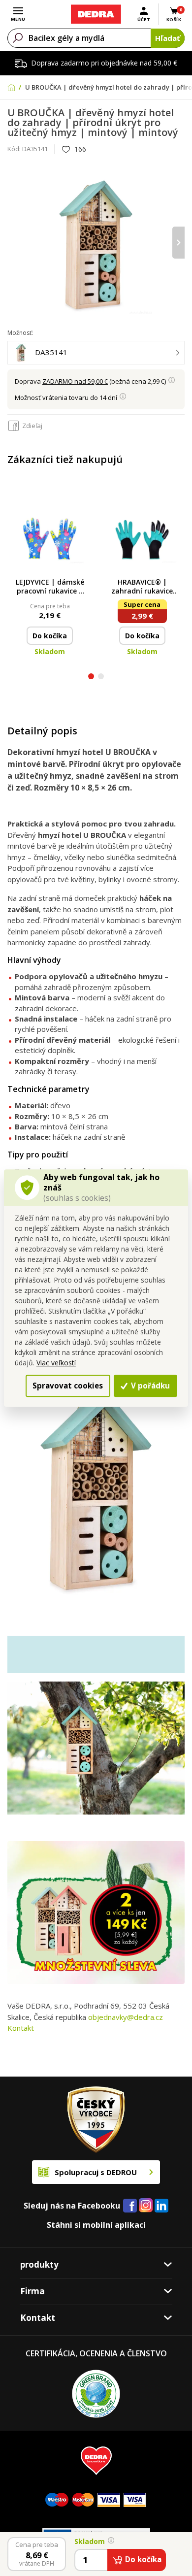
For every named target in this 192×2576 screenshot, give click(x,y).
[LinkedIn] (161, 2206)
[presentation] (14, 243)
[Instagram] (146, 2206)
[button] (91, 677)
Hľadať (168, 38)
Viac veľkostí (56, 1363)
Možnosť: (20, 333)
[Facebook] (130, 2206)
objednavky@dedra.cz (126, 2017)
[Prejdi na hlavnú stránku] (96, 14)
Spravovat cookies (68, 1386)
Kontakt (21, 2028)
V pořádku (149, 1386)
